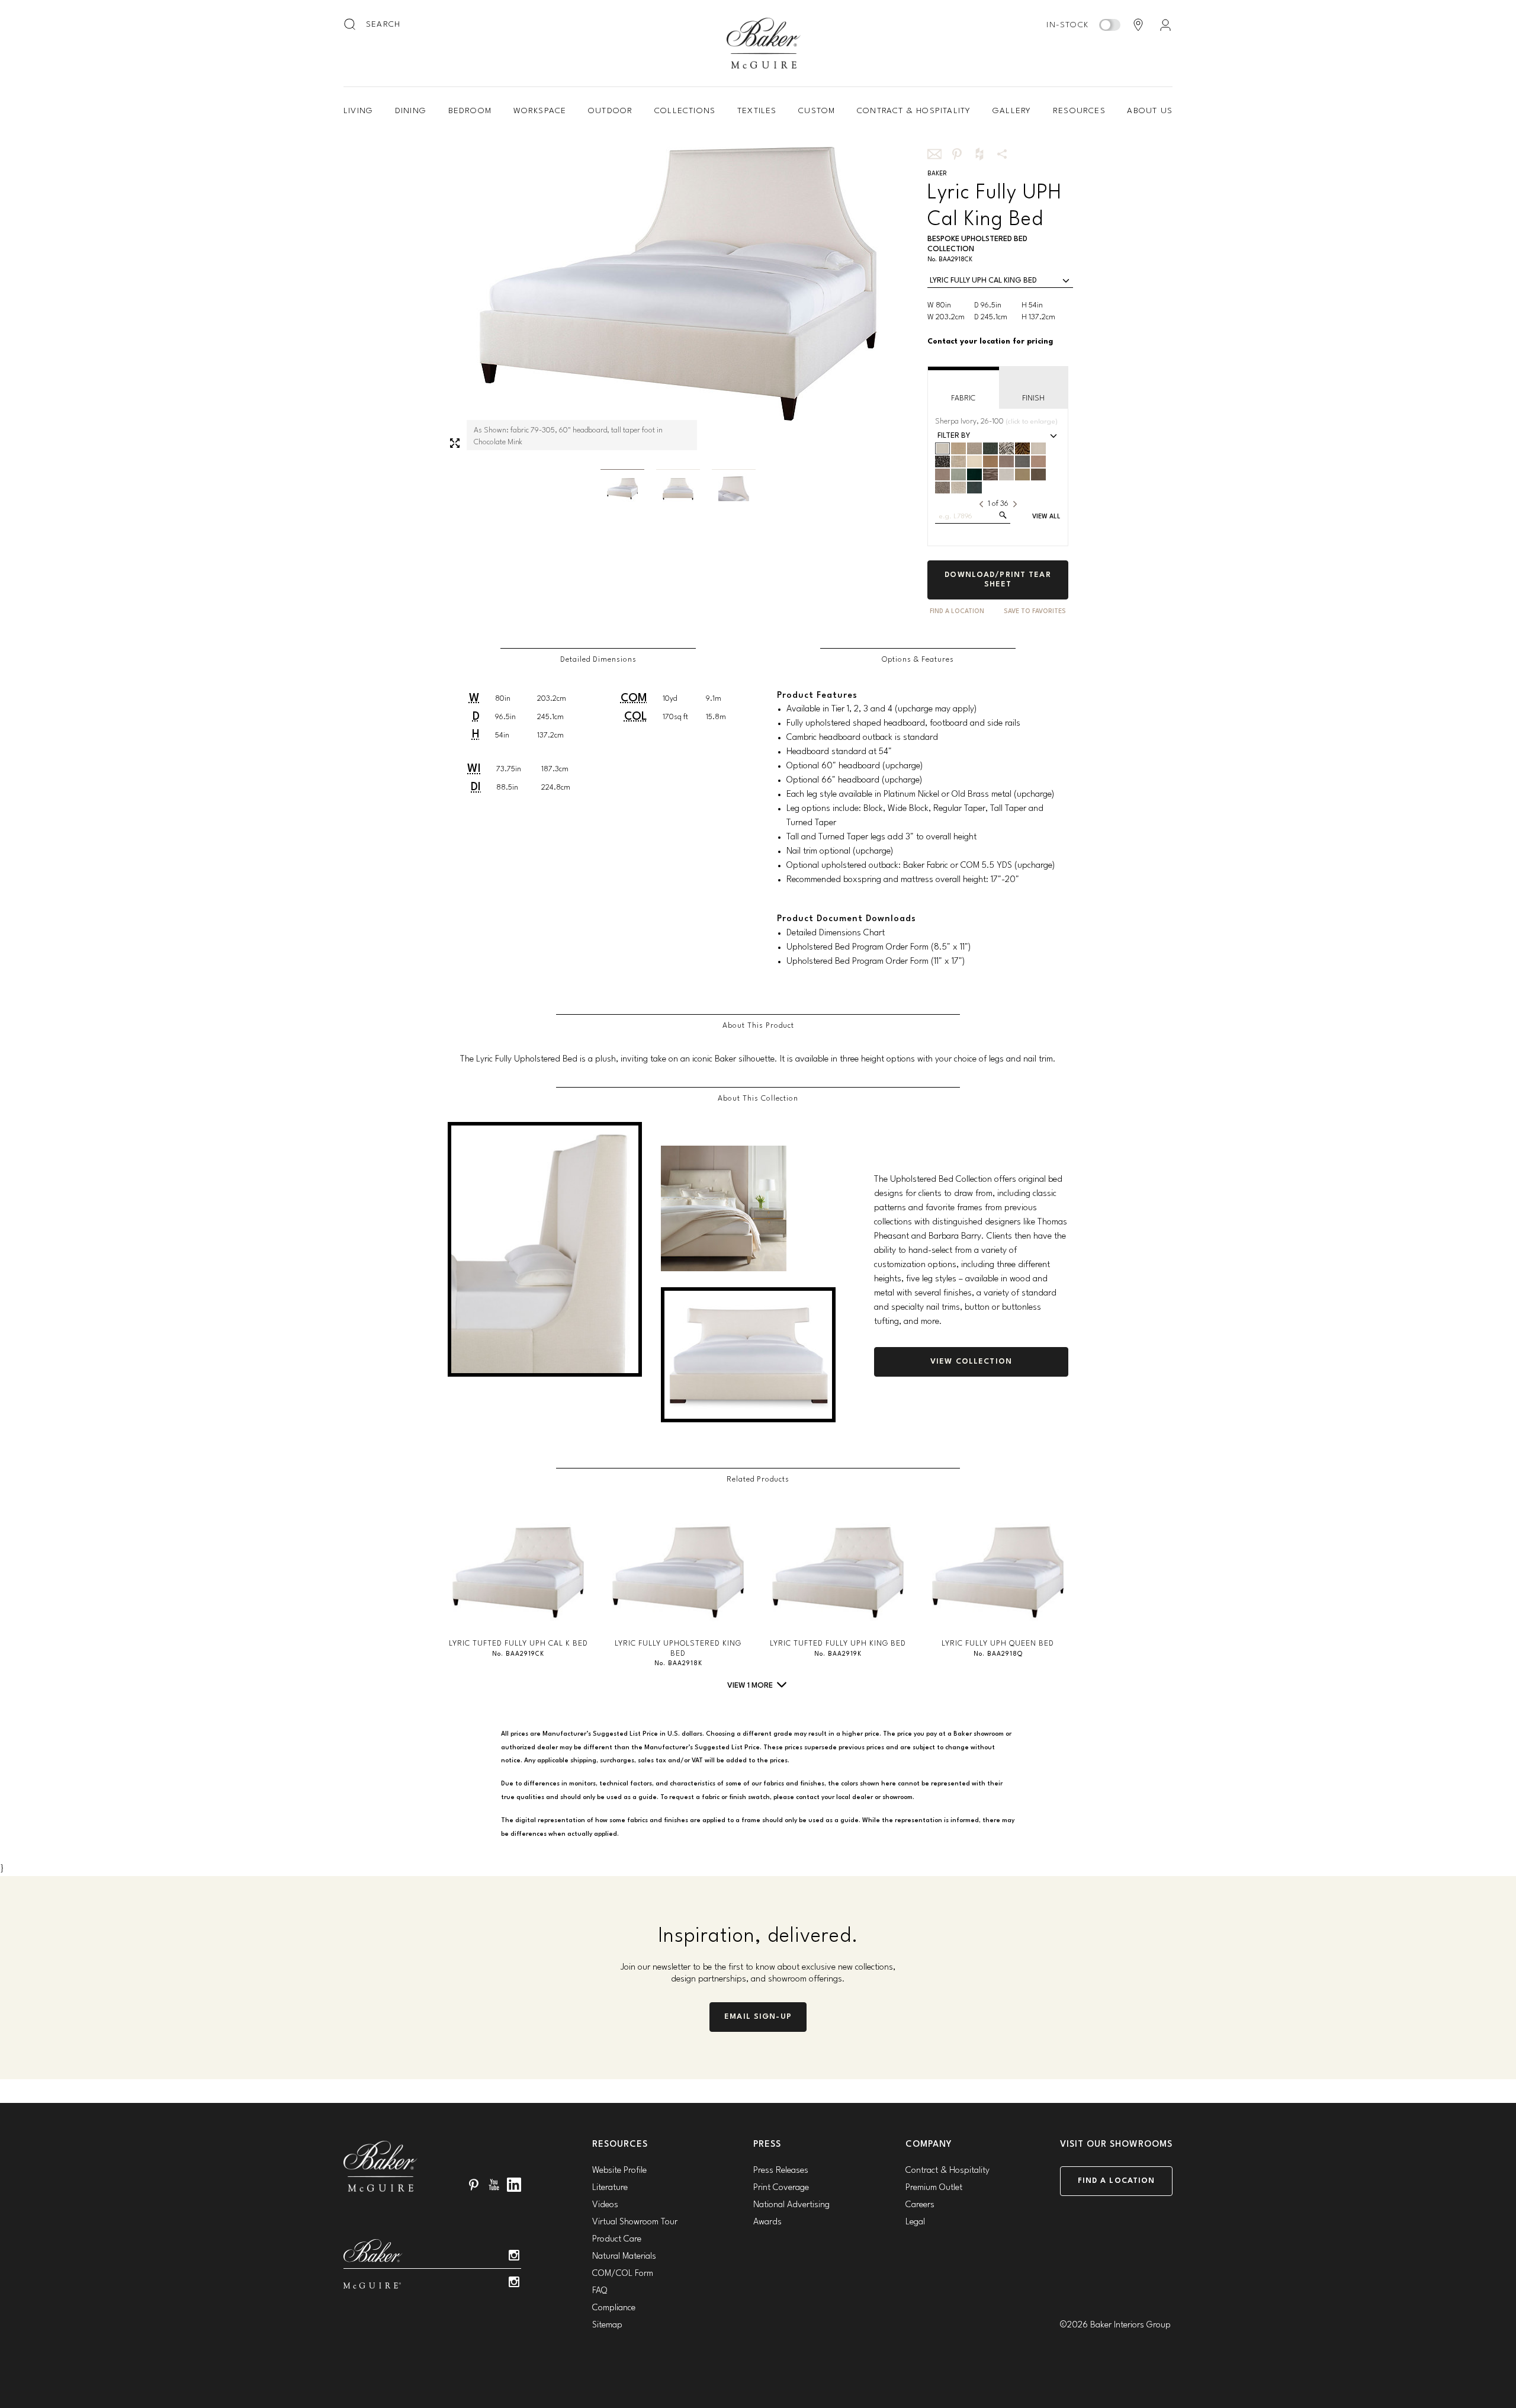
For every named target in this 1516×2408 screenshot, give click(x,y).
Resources (1079, 111)
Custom (817, 111)
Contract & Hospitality (914, 111)
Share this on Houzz (979, 154)
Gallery (1012, 111)
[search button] (351, 25)
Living (358, 111)
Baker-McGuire (764, 43)
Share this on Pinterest (957, 154)
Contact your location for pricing (990, 342)
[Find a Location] (1138, 25)
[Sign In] (1165, 25)
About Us (1150, 111)
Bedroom (470, 111)
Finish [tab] (1033, 398)
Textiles (757, 111)
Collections (685, 111)
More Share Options (1002, 154)
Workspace (540, 111)
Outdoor (610, 111)
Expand (455, 443)
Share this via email (934, 154)
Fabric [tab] (963, 398)
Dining (411, 111)
